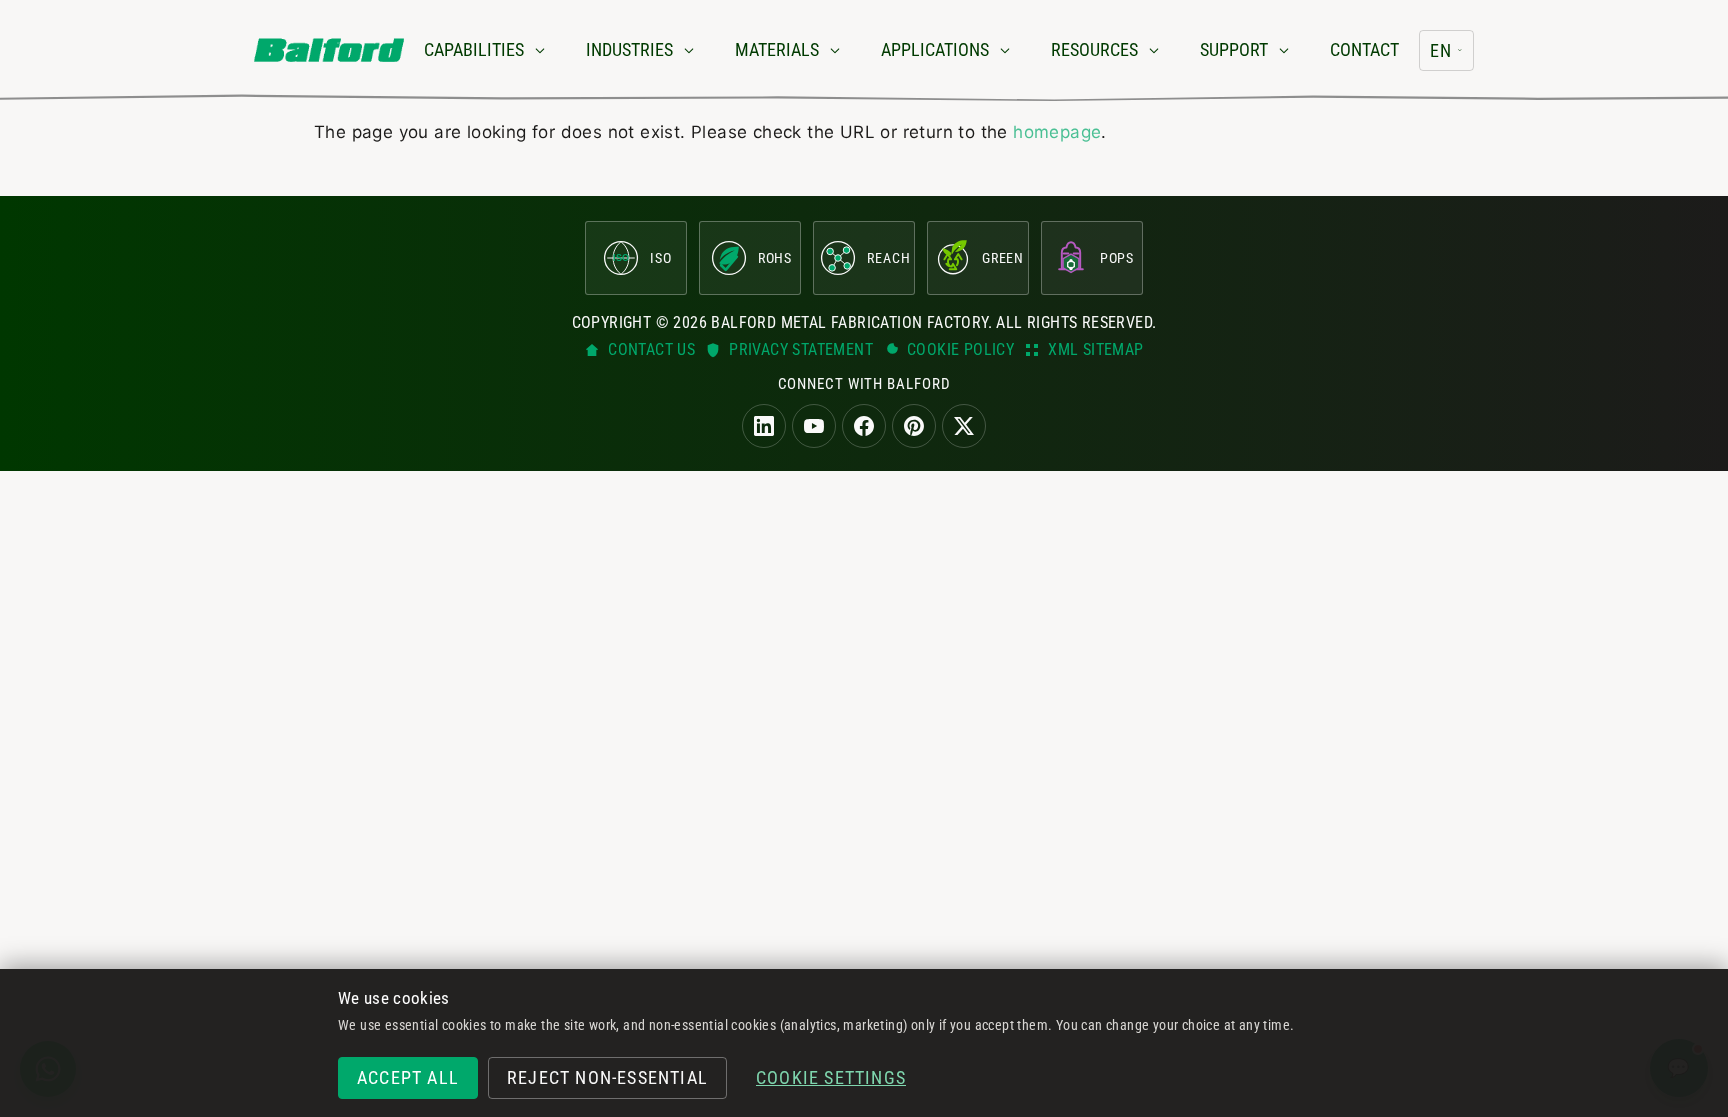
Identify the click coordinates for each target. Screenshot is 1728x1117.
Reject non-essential (607, 1077)
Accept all (408, 1077)
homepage (1057, 132)
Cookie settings (831, 1077)
